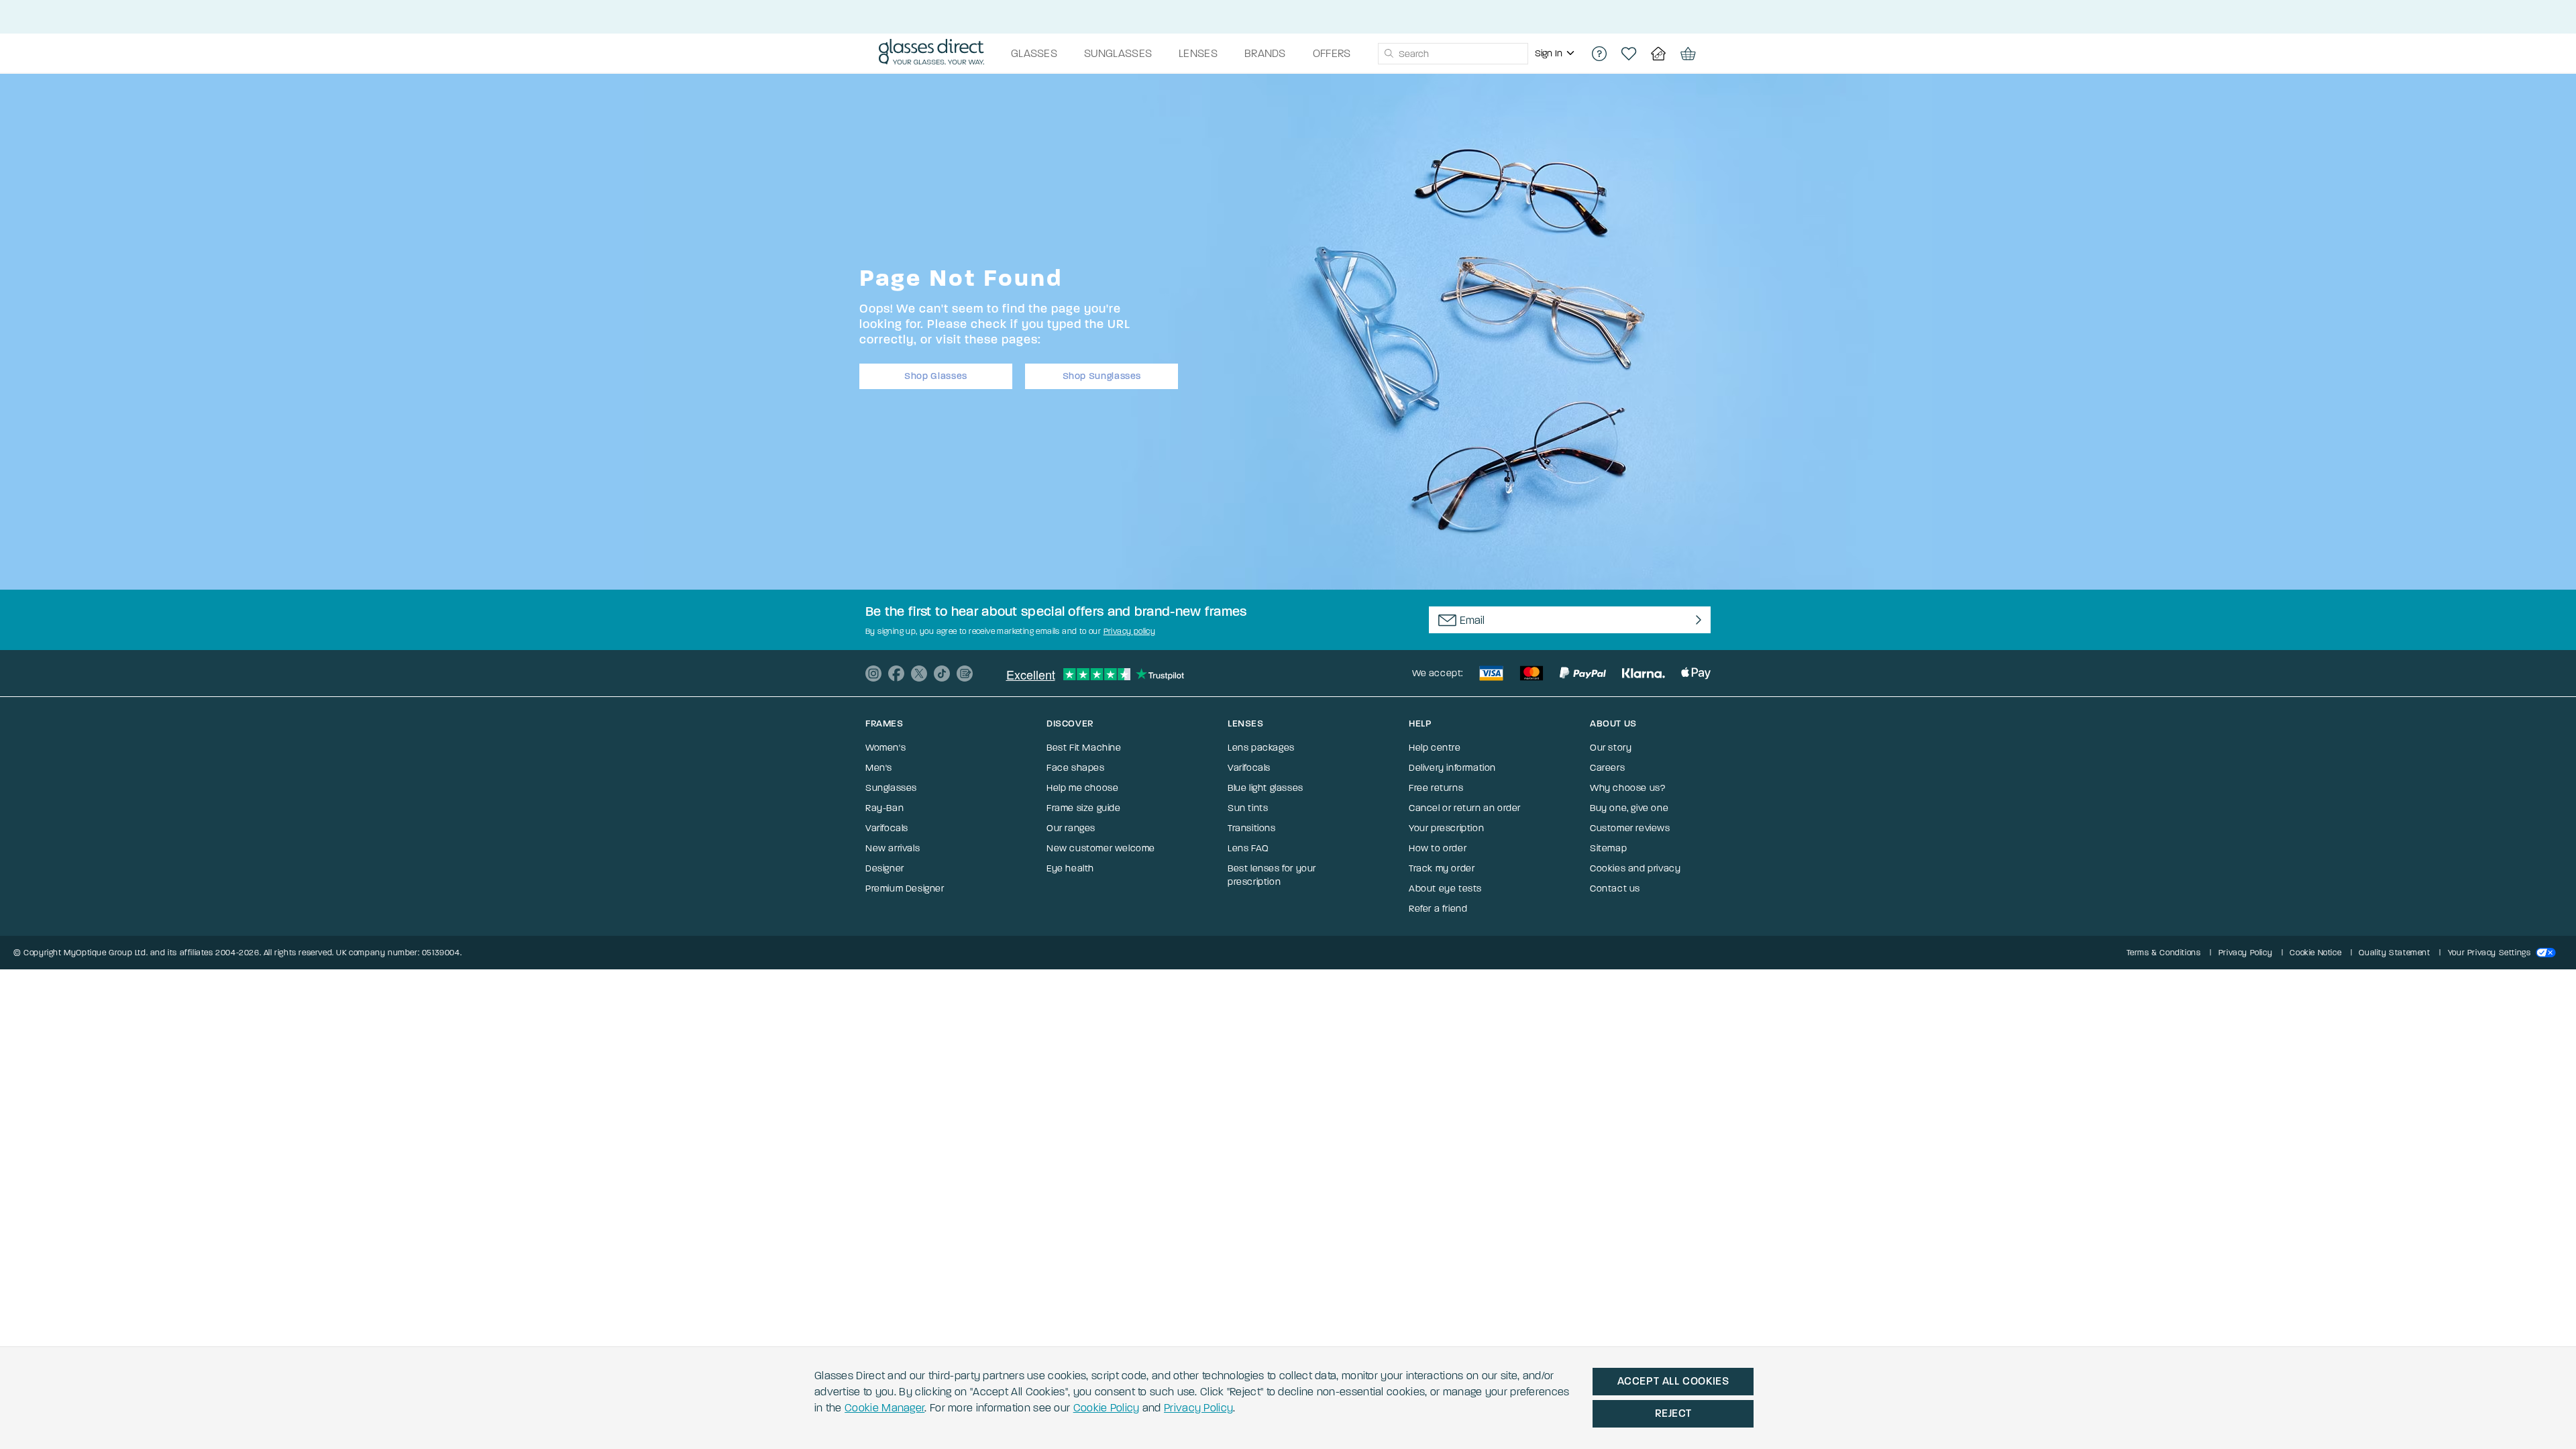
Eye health (1070, 868)
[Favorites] (1629, 54)
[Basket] (1688, 54)
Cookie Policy (1107, 1408)
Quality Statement (2394, 953)
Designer (885, 868)
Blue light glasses (1266, 788)
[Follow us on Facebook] (896, 674)
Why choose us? (1627, 788)
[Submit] (1388, 54)
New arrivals (893, 848)
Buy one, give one (1629, 808)
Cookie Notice (2315, 953)
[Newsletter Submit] (1696, 620)
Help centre (1435, 748)
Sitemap (1608, 848)
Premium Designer (905, 889)
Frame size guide (1084, 808)
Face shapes (1076, 768)
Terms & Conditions (2164, 953)
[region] (1556, 54)
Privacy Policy (1198, 1408)
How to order (1438, 848)
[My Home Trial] (1658, 54)
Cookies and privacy (1635, 868)
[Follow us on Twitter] (919, 674)
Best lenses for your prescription (1272, 875)
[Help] (1599, 54)
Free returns (1436, 788)
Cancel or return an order (1465, 808)
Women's (885, 748)
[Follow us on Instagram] (873, 674)
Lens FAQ (1248, 848)
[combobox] (1453, 54)
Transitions (1252, 828)
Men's (879, 768)
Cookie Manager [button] (884, 1408)
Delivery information (1452, 768)
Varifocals (887, 828)
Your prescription (1446, 828)
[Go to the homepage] (931, 54)
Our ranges (1071, 828)
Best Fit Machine (1084, 748)
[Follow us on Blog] (965, 674)
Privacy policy (1130, 631)
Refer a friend (1438, 909)
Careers (1607, 768)
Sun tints (1248, 808)
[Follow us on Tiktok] (942, 674)
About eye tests (1445, 889)
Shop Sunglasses (1102, 376)
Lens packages (1261, 748)
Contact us (1615, 889)
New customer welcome (1101, 848)
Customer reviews (1630, 828)
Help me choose (1082, 788)
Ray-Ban (884, 808)
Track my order (1442, 868)
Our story (1611, 748)
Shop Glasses (936, 376)
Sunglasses (891, 788)
